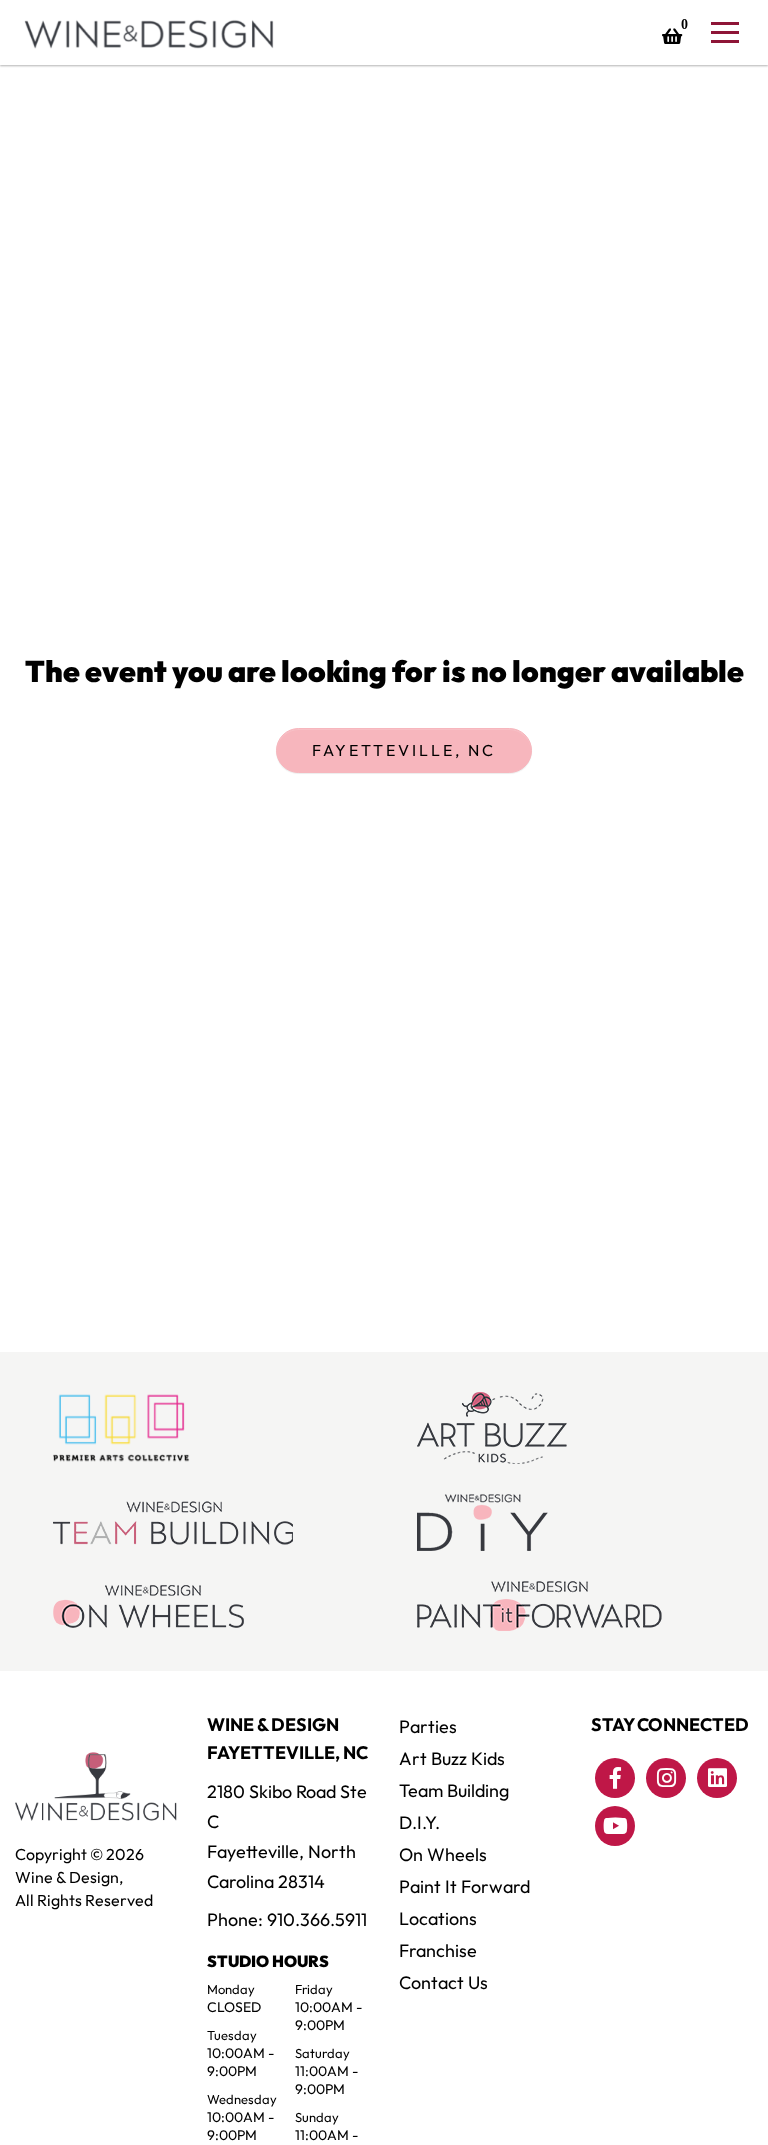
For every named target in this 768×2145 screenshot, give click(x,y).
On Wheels (443, 1854)
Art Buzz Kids (452, 1758)
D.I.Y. (419, 1822)
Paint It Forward (464, 1886)
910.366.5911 (317, 1919)
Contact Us (443, 1982)
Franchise (438, 1950)
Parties (428, 1726)
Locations (438, 1918)
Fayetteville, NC (404, 750)
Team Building (454, 1790)
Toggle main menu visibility (724, 31)
